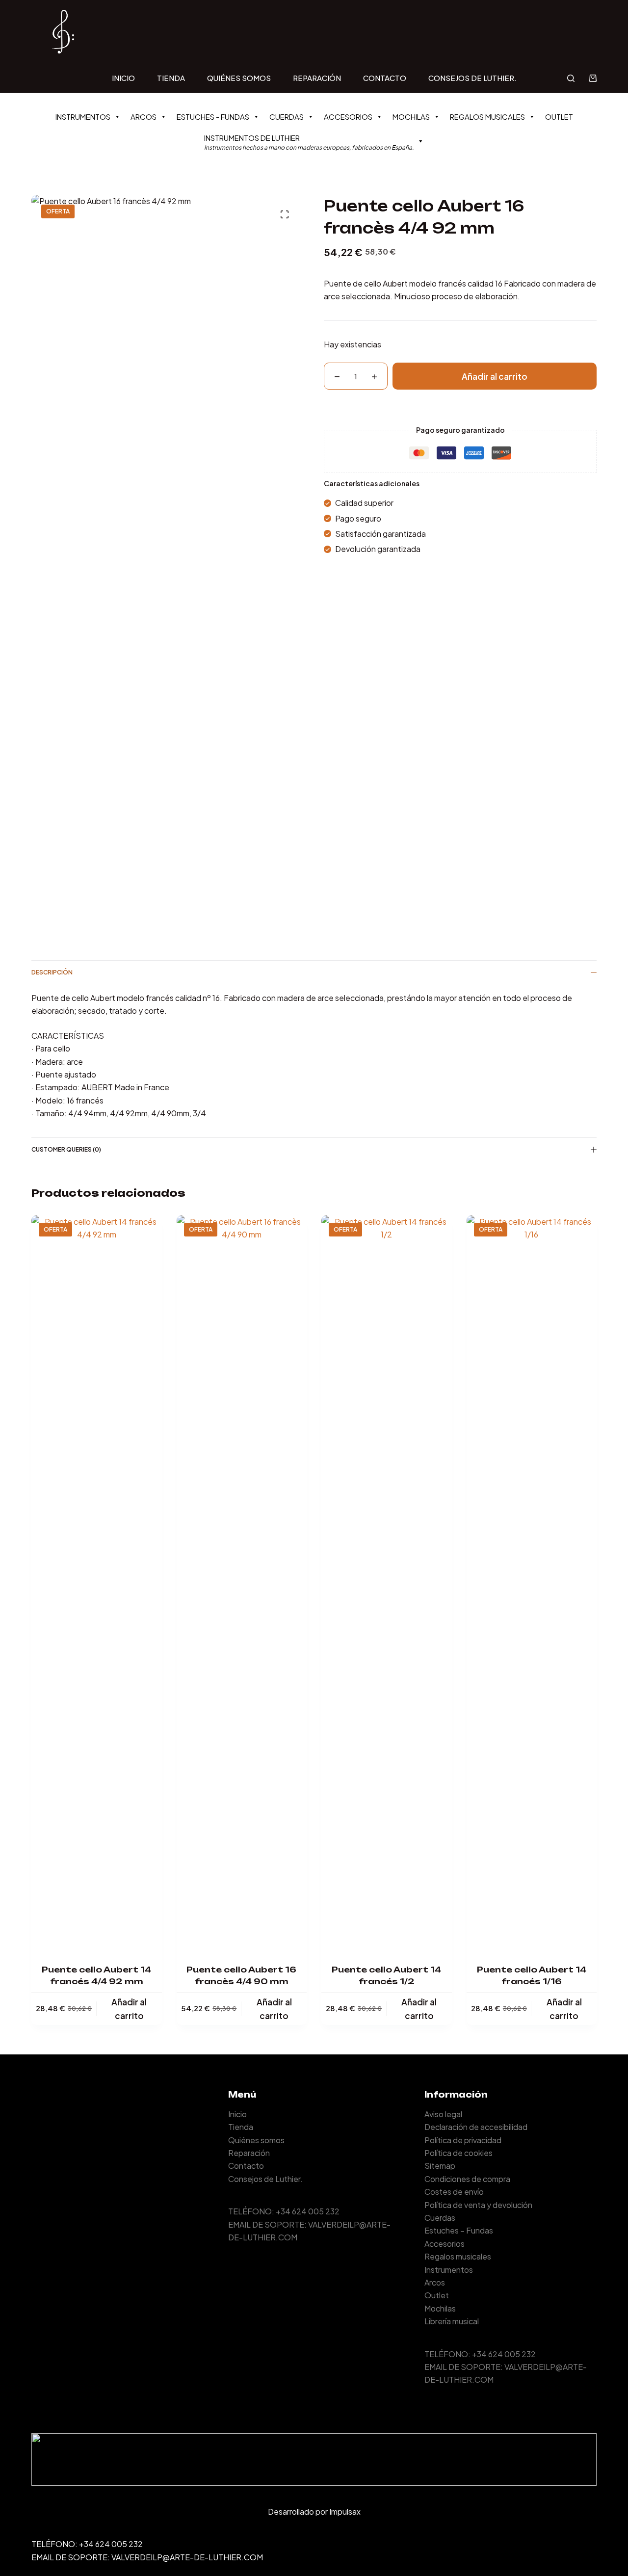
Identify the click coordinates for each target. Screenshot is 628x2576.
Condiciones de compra (467, 2179)
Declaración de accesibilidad (476, 2127)
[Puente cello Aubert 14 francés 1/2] (387, 1583)
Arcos (144, 117)
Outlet (559, 117)
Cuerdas (287, 117)
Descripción (52, 972)
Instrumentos (83, 117)
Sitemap (440, 2166)
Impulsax (345, 2511)
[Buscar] (571, 78)
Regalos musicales (487, 117)
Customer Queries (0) (66, 1149)
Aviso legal (443, 2114)
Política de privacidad (463, 2140)
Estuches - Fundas (213, 117)
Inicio (123, 78)
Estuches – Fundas (459, 2230)
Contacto (385, 78)
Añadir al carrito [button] (129, 2009)
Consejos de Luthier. (472, 78)
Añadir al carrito (495, 376)
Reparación (317, 78)
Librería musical (452, 2321)
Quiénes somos (239, 78)
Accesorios (348, 117)
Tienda (171, 78)
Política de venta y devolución (478, 2205)
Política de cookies (458, 2153)
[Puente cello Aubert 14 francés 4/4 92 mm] (97, 1583)
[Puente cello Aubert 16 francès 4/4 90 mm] (242, 1583)
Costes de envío (454, 2192)
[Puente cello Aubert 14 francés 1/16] (532, 1583)
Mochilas (411, 117)
